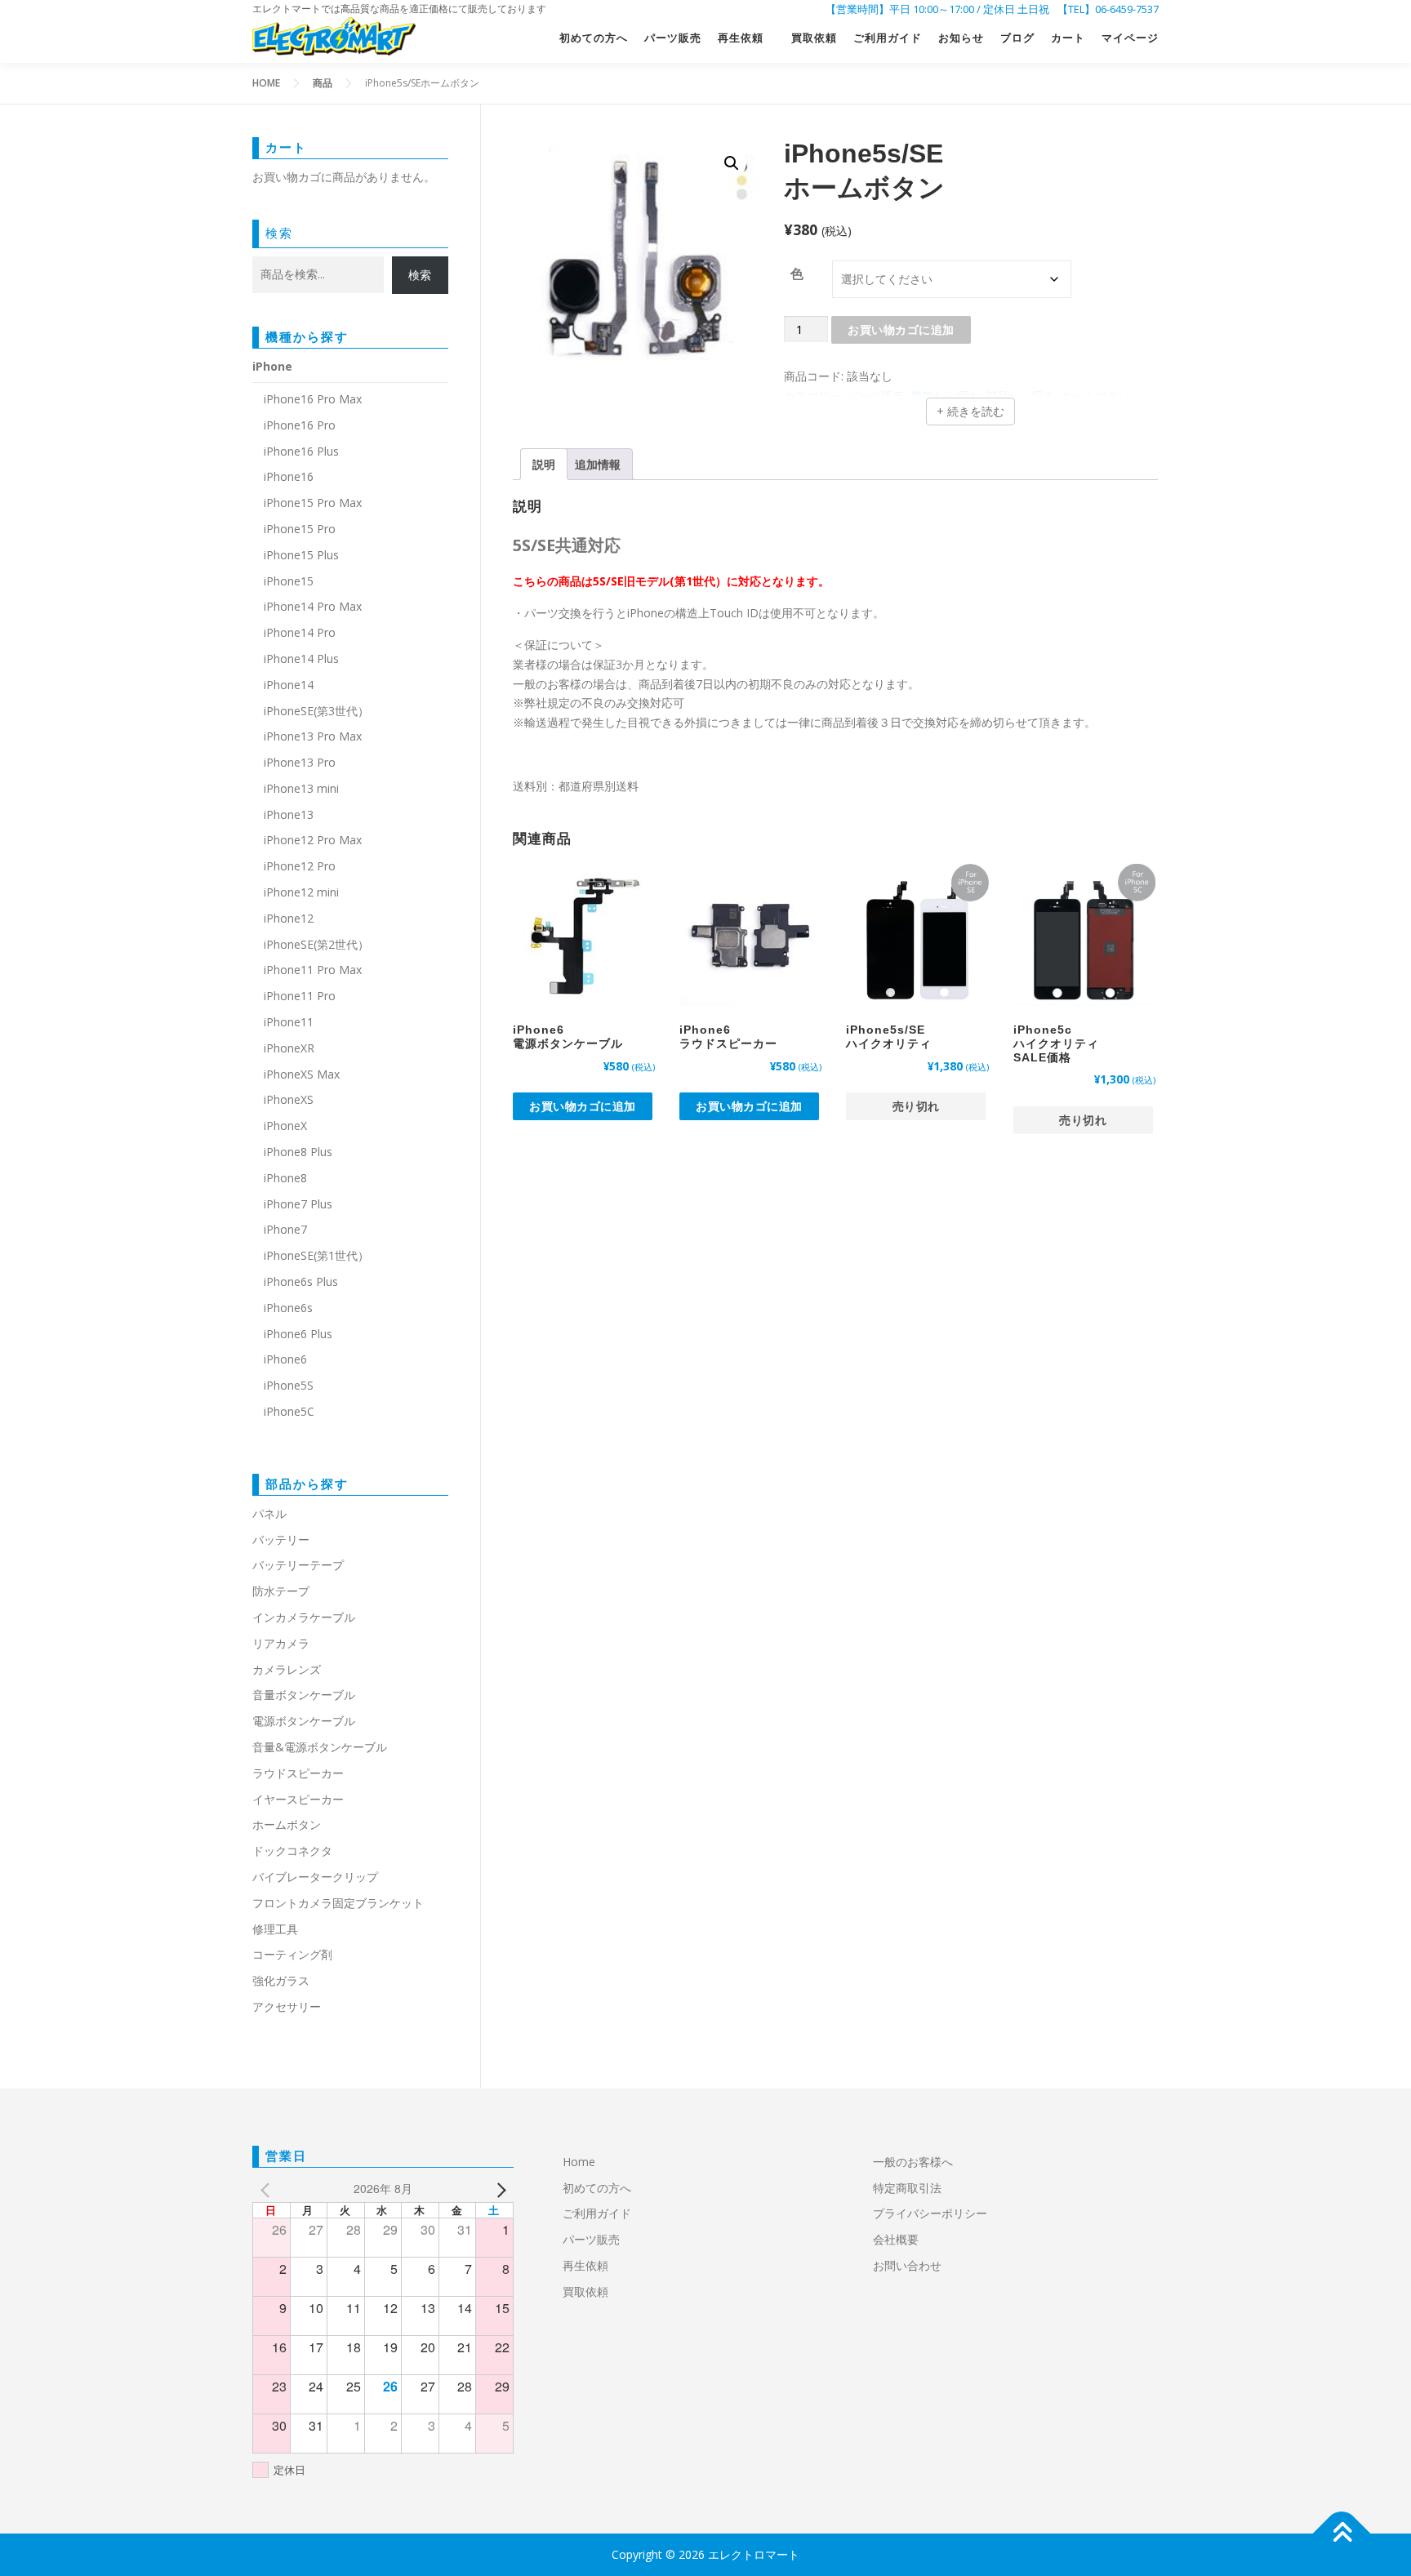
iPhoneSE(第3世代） (316, 711)
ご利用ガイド (888, 38)
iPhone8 (285, 1178)
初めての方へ (594, 38)
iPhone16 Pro (300, 425)
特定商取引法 (907, 2188)
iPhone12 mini (301, 892)
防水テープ (281, 1591)
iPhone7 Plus (298, 1204)
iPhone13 (289, 814)
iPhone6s (288, 1308)
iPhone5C (289, 1411)
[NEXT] (498, 2189)
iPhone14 (289, 685)
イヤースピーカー (298, 1799)
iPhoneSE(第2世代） (316, 944)
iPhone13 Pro (300, 762)
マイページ (1130, 38)
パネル (269, 1513)
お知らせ (961, 38)
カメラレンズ (287, 1669)
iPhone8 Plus (298, 1152)
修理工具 (275, 1929)
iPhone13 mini (301, 788)
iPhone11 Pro (300, 996)
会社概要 (896, 2239)
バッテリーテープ (298, 1565)
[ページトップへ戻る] (1342, 2534)
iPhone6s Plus (301, 1281)
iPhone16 (289, 476)
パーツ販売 (673, 38)
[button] (732, 163)
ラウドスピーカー (298, 1773)
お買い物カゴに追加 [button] (583, 1106)
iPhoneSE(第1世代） (316, 1255)
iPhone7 (285, 1229)
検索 (279, 233)
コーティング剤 (292, 1954)
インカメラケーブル (304, 1617)
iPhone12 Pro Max (313, 840)
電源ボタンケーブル (304, 1721)
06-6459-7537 (1127, 9)
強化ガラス (281, 1980)
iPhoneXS (289, 1099)
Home (579, 2162)
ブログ (1017, 38)
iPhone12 (289, 918)
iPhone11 (289, 1022)
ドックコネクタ (292, 1851)
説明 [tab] (544, 464)
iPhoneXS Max (302, 1074)
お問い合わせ (907, 2265)
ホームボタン (287, 1824)
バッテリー (281, 1539)
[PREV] (268, 2189)
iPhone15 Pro (300, 529)
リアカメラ (281, 1643)
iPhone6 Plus (298, 1334)
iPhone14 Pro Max (313, 606)
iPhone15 (289, 581)
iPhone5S (289, 1385)
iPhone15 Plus (301, 555)
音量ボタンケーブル (304, 1695)
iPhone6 (285, 1359)
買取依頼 (814, 38)
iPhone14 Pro (300, 632)
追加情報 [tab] (598, 464)
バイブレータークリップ (315, 1877)
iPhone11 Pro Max (313, 970)
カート (1068, 38)
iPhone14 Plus (301, 658)
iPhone (272, 366)
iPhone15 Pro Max (313, 503)
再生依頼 (746, 38)
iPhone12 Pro (300, 866)
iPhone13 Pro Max (313, 736)
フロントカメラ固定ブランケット (338, 1903)
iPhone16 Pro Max (313, 399)
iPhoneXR (289, 1048)
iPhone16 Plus (301, 451)
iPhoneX (285, 1126)
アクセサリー (287, 2007)
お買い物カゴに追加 (901, 329)
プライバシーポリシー (930, 2213)
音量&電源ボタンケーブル (320, 1747)
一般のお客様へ (913, 2162)
